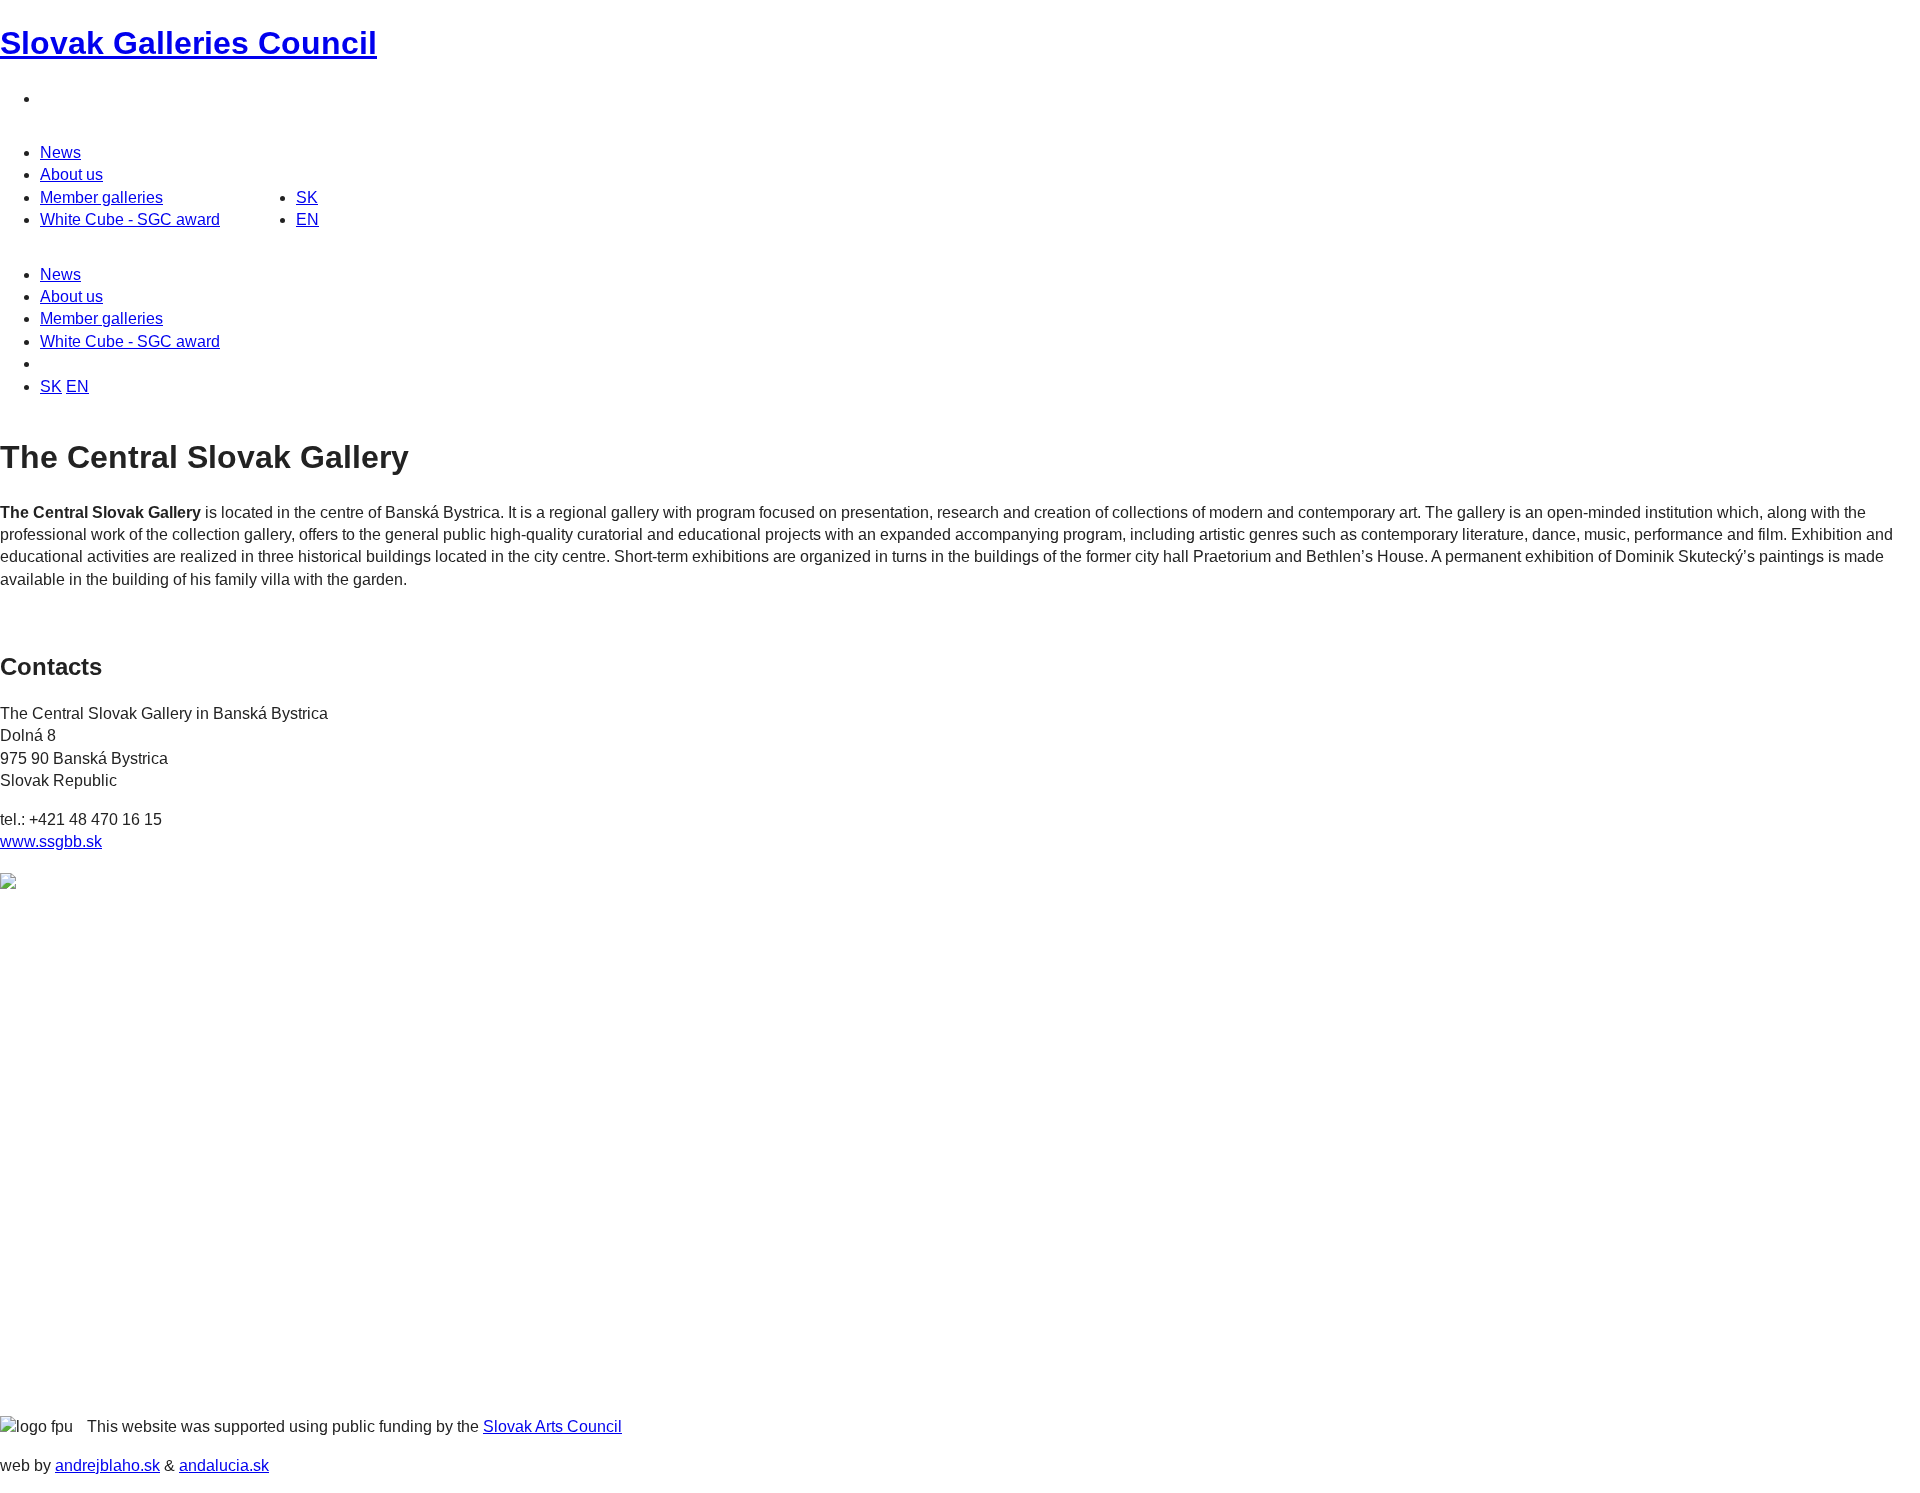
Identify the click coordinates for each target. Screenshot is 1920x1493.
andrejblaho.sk (107, 1465)
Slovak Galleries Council (188, 43)
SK (307, 197)
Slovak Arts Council (552, 1426)
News (60, 152)
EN (307, 219)
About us (71, 174)
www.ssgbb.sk (51, 841)
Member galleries (101, 197)
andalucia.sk (224, 1465)
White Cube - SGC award (130, 219)
